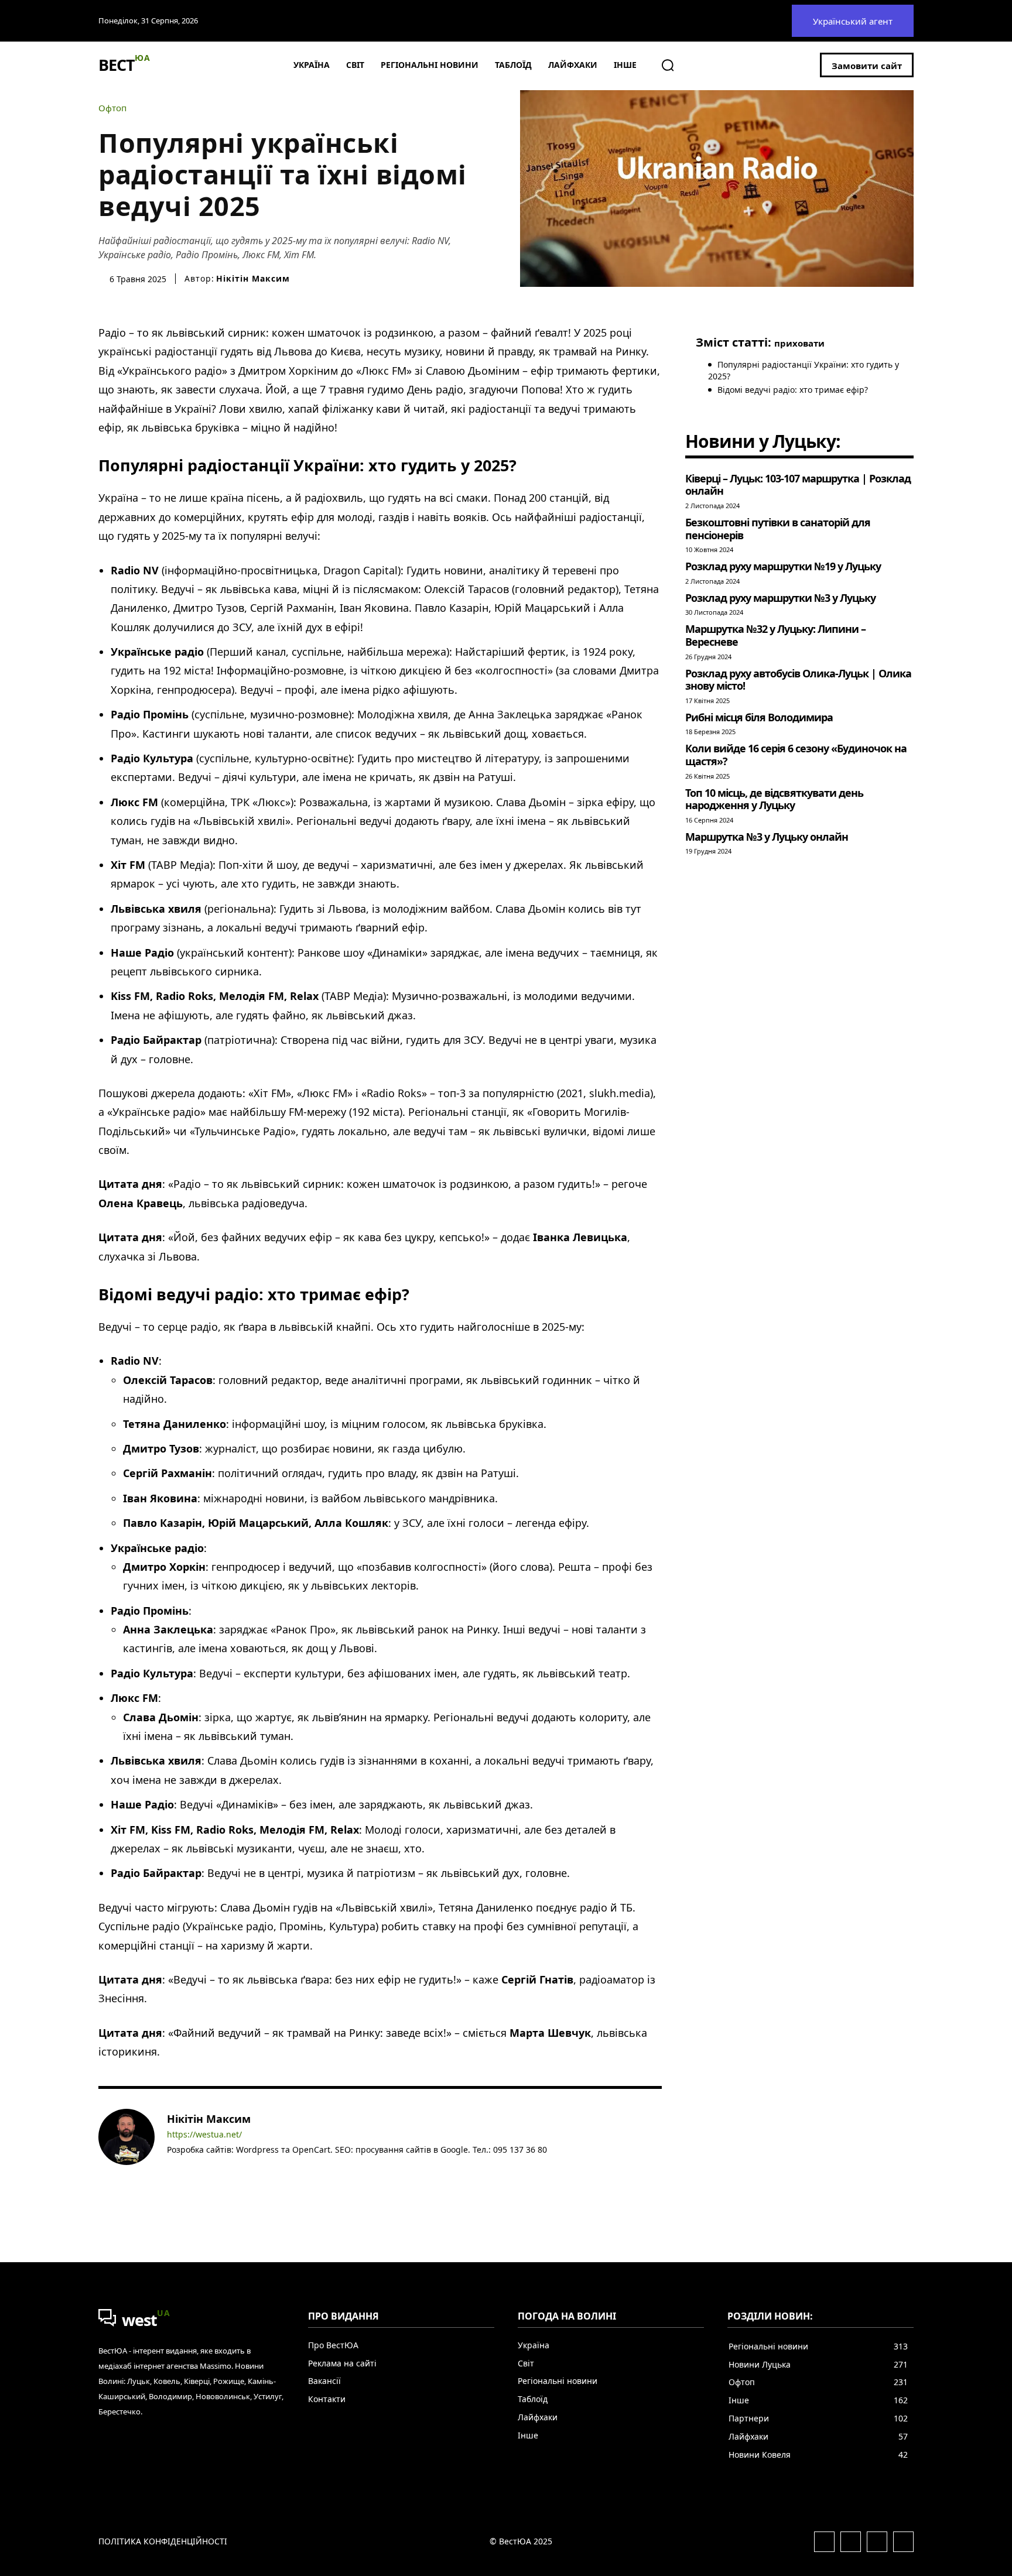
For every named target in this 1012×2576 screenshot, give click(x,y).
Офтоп (112, 108)
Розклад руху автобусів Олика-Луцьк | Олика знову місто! (798, 680)
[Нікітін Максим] (126, 2142)
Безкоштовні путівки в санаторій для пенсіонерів (778, 529)
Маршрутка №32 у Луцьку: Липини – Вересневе (775, 635)
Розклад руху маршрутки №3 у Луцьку (780, 598)
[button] (668, 65)
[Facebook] (171, 2167)
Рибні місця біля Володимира (759, 717)
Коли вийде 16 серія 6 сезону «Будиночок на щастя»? (796, 755)
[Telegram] (205, 2167)
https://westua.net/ (204, 2135)
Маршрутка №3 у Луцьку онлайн (767, 837)
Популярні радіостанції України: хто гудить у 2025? (804, 370)
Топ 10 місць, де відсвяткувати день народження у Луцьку (774, 799)
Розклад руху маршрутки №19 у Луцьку (783, 566)
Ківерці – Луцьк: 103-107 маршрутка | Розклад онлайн (798, 485)
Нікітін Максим (253, 279)
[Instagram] (188, 2167)
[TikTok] (222, 2167)
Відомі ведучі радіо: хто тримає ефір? (793, 390)
